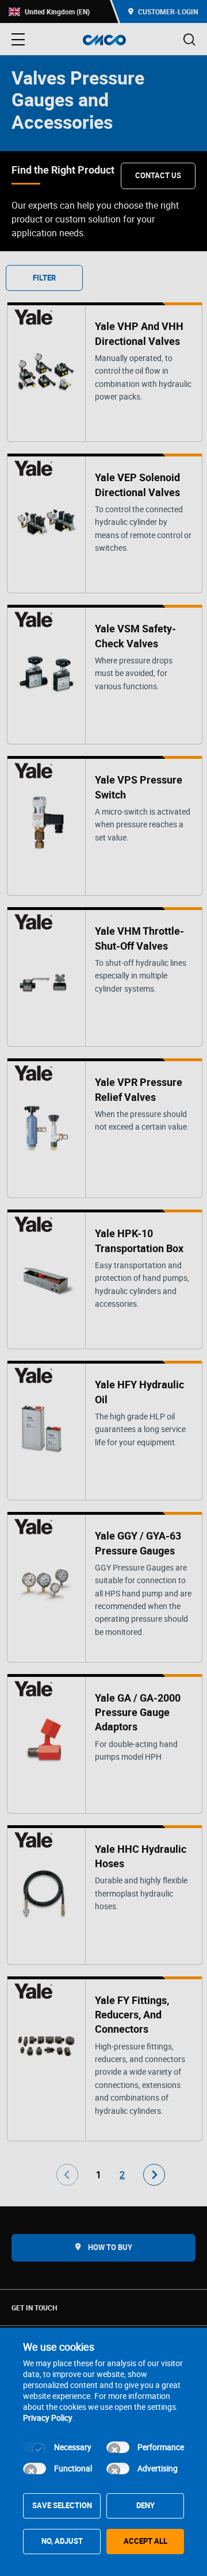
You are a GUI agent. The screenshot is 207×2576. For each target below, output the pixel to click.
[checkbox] (34, 2447)
